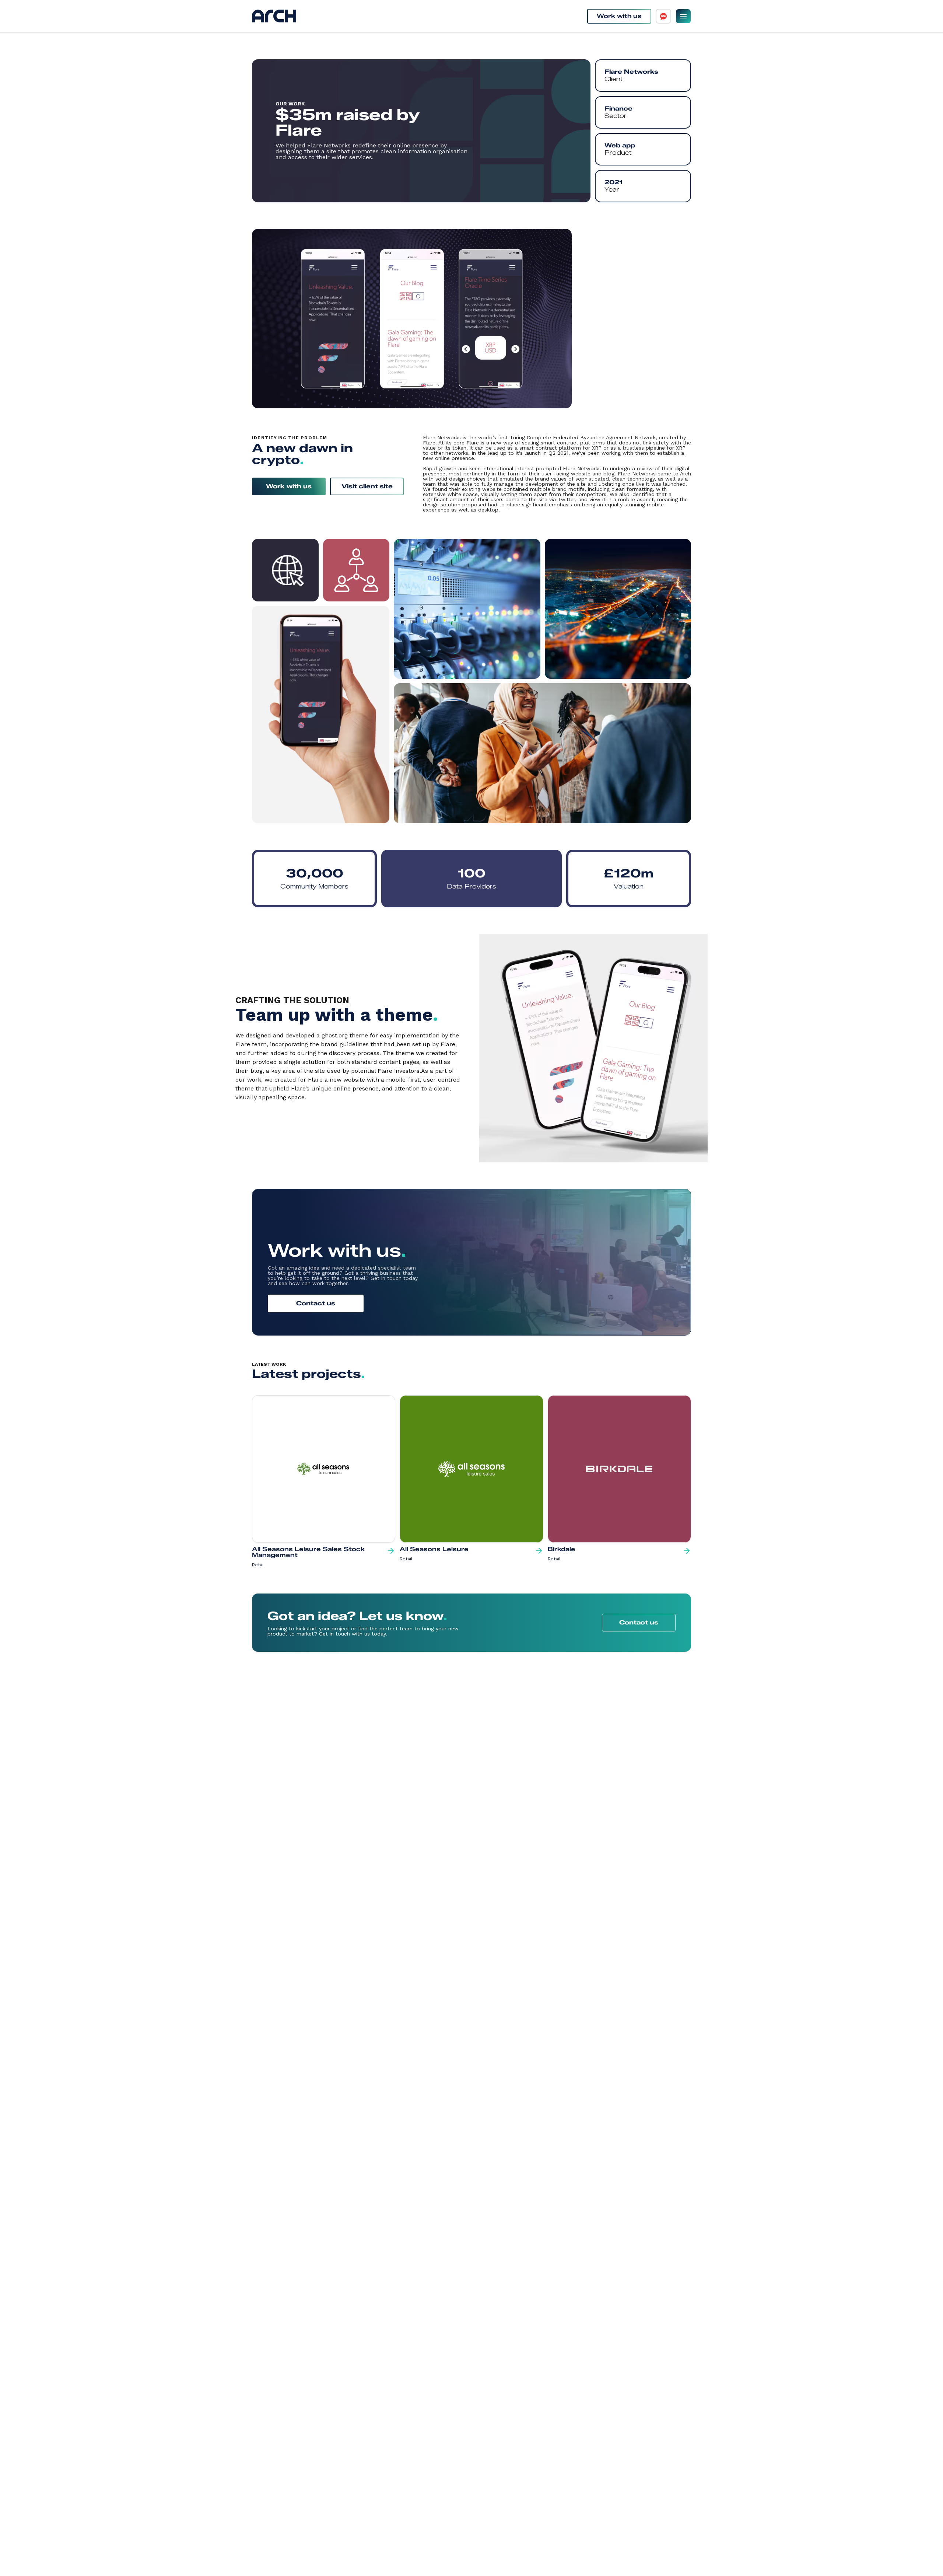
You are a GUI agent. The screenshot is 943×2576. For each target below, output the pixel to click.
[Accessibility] (663, 16)
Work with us (619, 16)
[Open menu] (683, 16)
